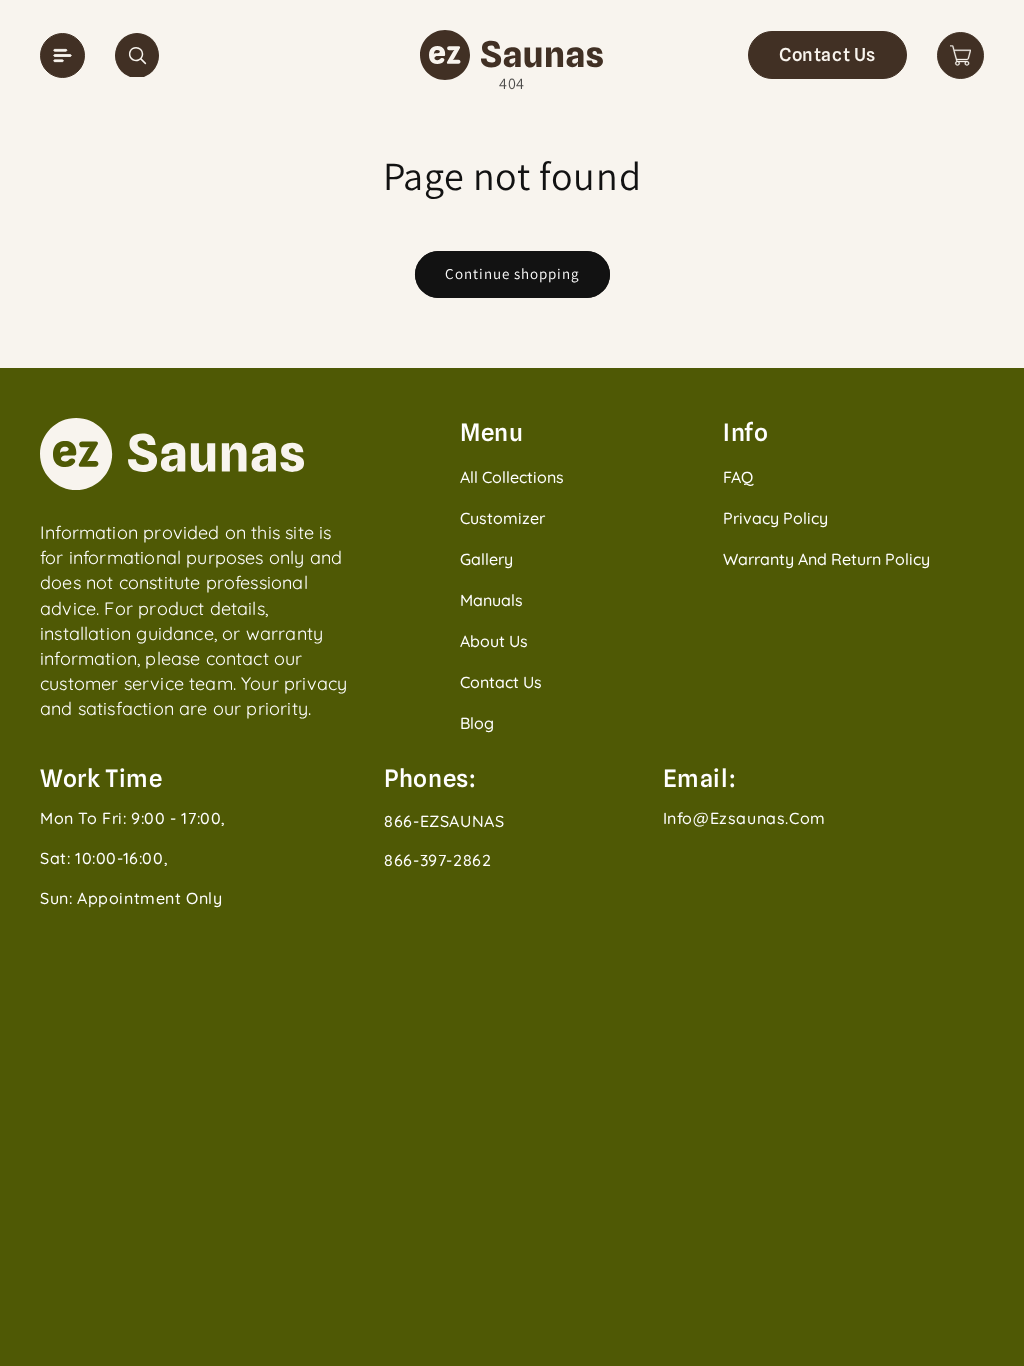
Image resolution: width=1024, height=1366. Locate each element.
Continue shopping (512, 273)
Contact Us (827, 54)
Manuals (491, 600)
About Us (494, 641)
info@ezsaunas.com (744, 818)
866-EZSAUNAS (444, 821)
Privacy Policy (775, 518)
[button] (137, 55)
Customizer (502, 518)
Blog (477, 723)
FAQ (738, 477)
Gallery (486, 559)
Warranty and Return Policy (826, 559)
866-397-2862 (437, 860)
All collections (512, 477)
